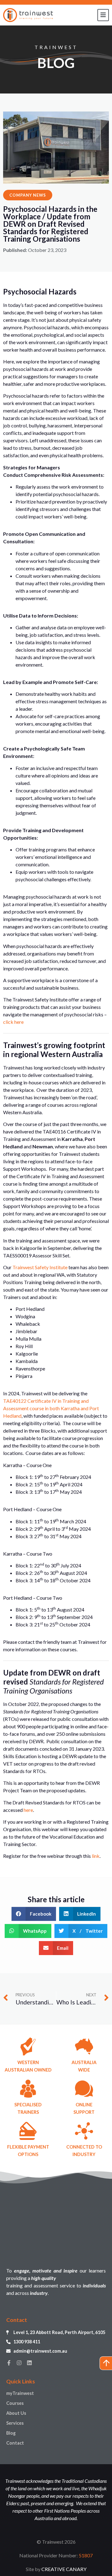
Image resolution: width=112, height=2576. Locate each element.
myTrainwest (20, 2393)
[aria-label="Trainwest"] (28, 15)
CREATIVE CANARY (64, 2569)
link (96, 1856)
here (28, 1810)
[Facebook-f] (9, 2363)
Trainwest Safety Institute (40, 1267)
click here (13, 1022)
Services (15, 2423)
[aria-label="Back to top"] (106, 2363)
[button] (34, 1914)
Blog (11, 2433)
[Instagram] (19, 2363)
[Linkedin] (29, 2363)
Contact (15, 2443)
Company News (28, 195)
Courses (15, 2403)
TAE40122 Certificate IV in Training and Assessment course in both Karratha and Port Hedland (51, 1408)
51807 (86, 2555)
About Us (16, 2413)
